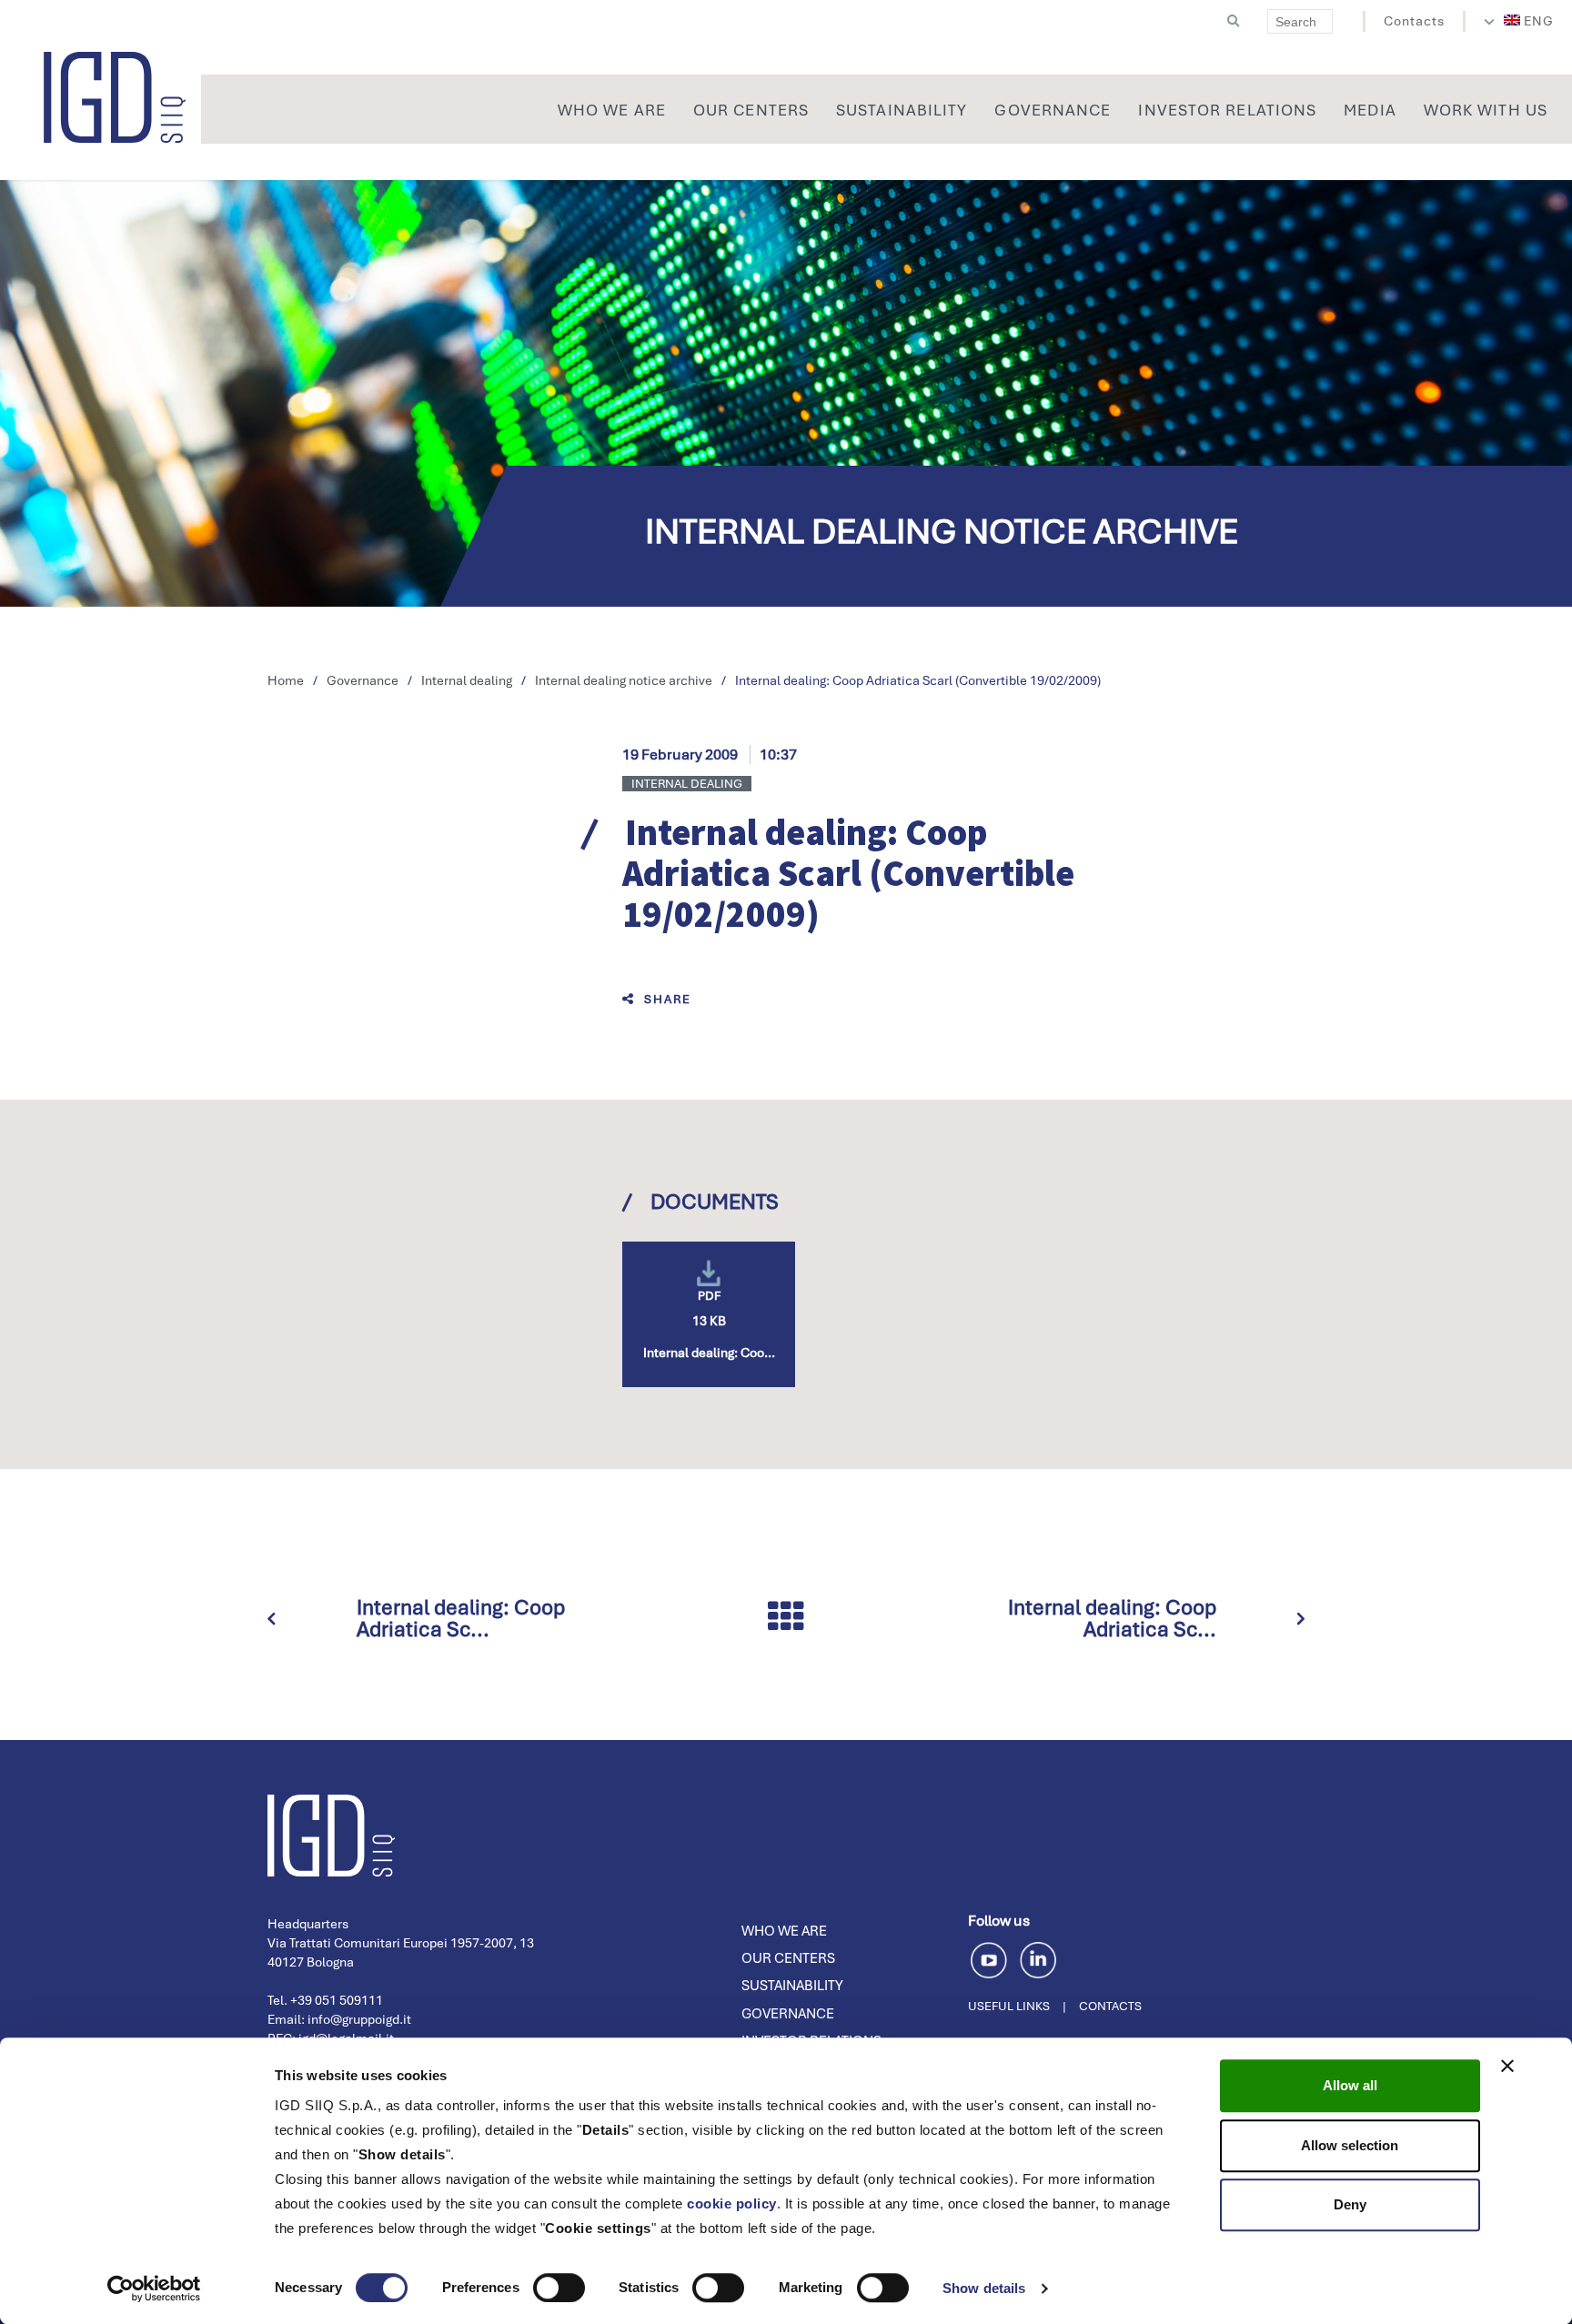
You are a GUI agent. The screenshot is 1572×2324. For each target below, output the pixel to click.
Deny (1350, 2204)
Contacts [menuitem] (1414, 21)
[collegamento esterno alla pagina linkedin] (1038, 1957)
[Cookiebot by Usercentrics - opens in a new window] (154, 2289)
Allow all (1350, 2085)
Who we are (784, 1931)
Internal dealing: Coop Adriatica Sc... (461, 1618)
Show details (984, 2288)
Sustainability (792, 1986)
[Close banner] (1507, 2066)
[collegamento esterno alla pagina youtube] (992, 1957)
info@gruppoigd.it (359, 2019)
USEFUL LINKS (1009, 2006)
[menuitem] (1529, 21)
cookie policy (732, 2203)
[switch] (559, 2288)
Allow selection (1350, 2145)
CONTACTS (1110, 2006)
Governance (788, 2014)
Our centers (788, 1958)
